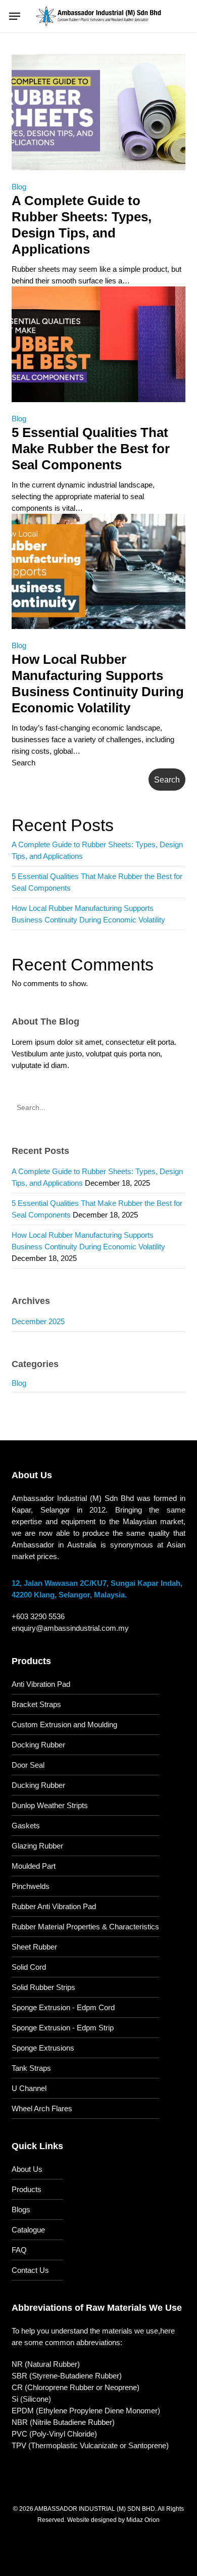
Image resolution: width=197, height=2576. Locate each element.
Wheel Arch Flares (42, 2108)
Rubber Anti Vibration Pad (54, 1906)
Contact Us (30, 2270)
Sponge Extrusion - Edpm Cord (63, 2007)
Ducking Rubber (38, 1785)
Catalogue (28, 2230)
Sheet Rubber (34, 1947)
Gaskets (26, 1826)
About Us (27, 2169)
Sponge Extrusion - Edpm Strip (63, 2028)
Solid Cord (29, 1967)
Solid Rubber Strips (43, 1987)
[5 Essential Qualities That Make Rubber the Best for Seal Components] (98, 407)
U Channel (29, 2088)
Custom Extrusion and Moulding (64, 1724)
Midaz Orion (143, 2520)
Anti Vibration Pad (41, 1684)
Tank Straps (31, 2068)
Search (23, 763)
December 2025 (38, 1321)
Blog (19, 187)
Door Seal (28, 1765)
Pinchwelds (31, 1886)
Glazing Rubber (37, 1846)
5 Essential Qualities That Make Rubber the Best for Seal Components (91, 449)
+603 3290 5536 (38, 1616)
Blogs (21, 2209)
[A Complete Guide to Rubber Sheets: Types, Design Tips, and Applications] (98, 175)
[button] (15, 16)
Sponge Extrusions (43, 2048)
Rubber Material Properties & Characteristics (85, 1927)
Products (27, 2189)
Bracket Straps (36, 1704)
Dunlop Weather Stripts (50, 1805)
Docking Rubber (38, 1745)
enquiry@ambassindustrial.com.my (70, 1628)
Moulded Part (34, 1866)
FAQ (19, 2250)
